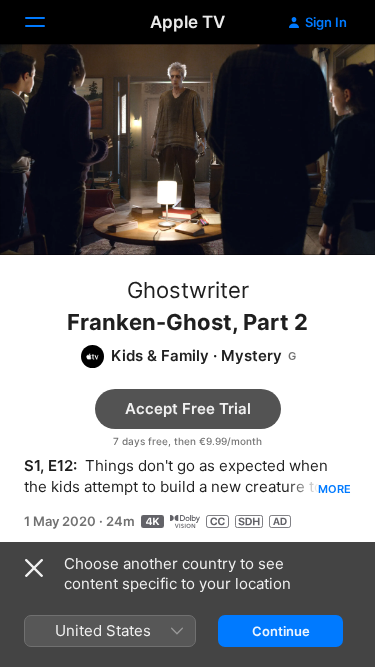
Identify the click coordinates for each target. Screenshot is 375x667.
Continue (281, 631)
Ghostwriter (188, 290)
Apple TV (187, 22)
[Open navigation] (47, 22)
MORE (334, 489)
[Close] (34, 568)
